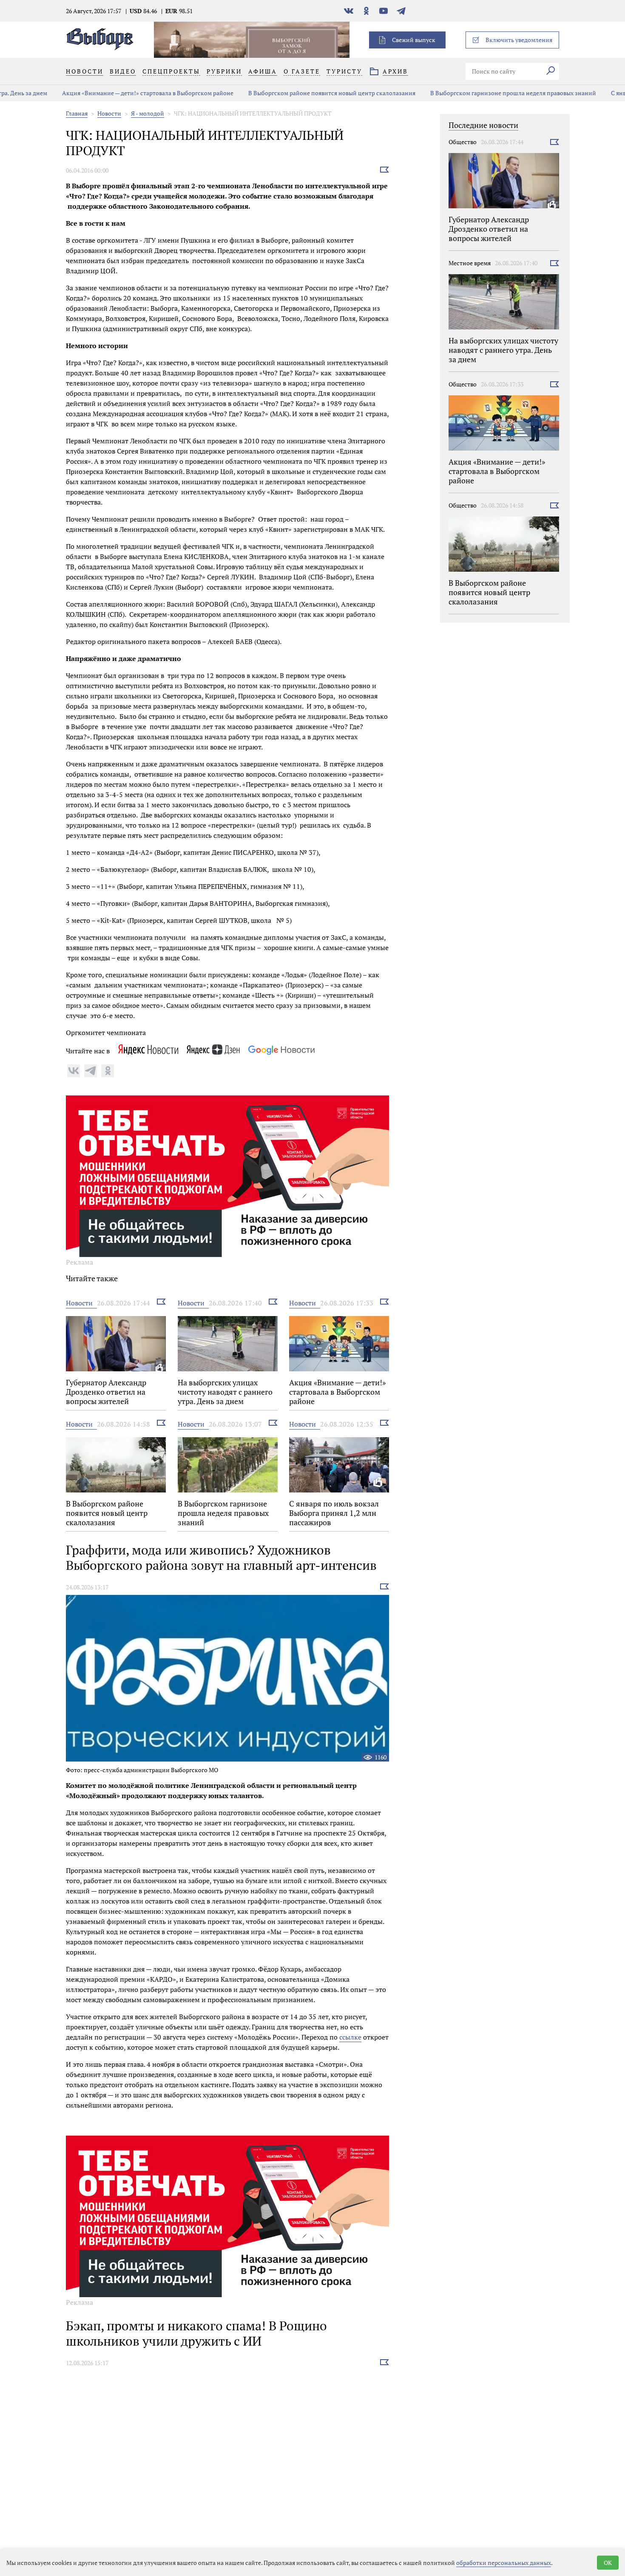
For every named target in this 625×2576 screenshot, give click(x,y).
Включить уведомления (519, 40)
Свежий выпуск (414, 40)
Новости (109, 113)
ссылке (350, 2037)
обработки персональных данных (504, 2563)
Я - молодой (148, 113)
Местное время (470, 263)
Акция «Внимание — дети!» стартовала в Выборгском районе (102, 93)
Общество (463, 142)
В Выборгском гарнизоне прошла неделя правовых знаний (468, 93)
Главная (77, 113)
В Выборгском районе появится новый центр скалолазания (286, 93)
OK (608, 2563)
